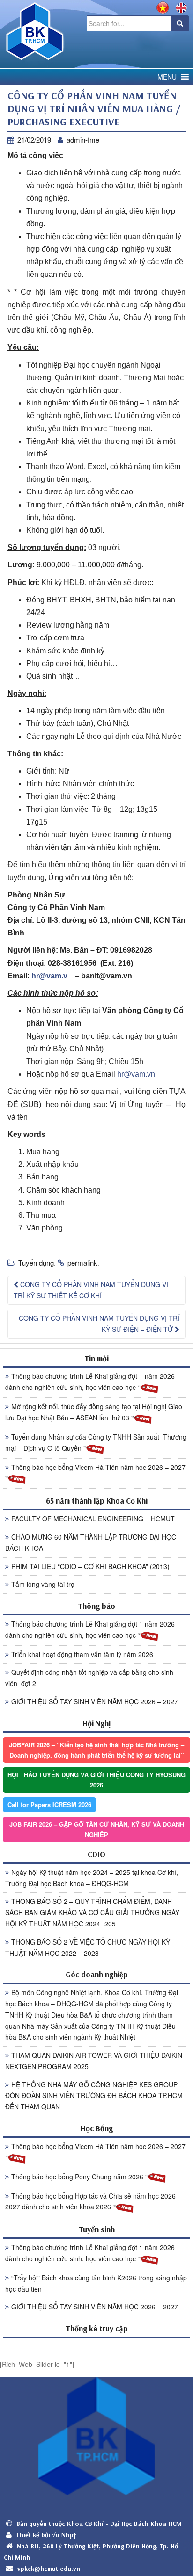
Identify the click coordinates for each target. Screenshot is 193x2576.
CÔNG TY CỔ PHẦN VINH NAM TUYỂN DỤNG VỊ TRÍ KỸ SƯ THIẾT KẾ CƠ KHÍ (91, 1290)
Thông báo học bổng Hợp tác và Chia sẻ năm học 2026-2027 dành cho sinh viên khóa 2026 (92, 2201)
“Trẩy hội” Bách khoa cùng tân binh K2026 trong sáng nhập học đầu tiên (96, 2283)
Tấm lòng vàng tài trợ (43, 1584)
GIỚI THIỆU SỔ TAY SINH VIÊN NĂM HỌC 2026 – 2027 (95, 1701)
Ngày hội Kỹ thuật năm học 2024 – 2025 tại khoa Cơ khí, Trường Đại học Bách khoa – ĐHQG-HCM (92, 1878)
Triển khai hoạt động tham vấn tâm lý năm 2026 (82, 1654)
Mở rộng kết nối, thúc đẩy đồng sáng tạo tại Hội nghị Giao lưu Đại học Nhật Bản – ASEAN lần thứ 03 (94, 1412)
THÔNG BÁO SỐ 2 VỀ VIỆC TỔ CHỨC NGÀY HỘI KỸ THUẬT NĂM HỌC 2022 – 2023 (88, 1947)
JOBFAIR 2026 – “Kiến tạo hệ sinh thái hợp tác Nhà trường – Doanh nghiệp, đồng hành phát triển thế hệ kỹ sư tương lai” (96, 1750)
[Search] (180, 23)
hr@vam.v (49, 976)
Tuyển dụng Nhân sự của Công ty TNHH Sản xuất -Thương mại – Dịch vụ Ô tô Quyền (96, 1442)
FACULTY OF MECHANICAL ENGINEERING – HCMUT (93, 1519)
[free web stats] (96, 2344)
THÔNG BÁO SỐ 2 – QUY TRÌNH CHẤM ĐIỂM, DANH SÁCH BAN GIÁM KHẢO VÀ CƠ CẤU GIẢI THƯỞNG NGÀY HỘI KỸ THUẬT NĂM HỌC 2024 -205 (92, 1912)
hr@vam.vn (136, 1074)
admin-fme (83, 140)
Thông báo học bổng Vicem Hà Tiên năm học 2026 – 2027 (98, 1467)
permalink (82, 1263)
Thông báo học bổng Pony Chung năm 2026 (78, 2177)
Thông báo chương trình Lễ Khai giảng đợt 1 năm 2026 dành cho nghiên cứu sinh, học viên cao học (90, 1382)
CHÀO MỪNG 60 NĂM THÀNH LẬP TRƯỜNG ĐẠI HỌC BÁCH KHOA (91, 1542)
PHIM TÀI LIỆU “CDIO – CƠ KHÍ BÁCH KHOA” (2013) (90, 1566)
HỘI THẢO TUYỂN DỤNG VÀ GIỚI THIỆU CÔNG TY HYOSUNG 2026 (96, 1780)
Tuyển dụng (36, 1263)
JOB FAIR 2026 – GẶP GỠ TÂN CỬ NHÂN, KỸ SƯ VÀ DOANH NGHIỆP (97, 1829)
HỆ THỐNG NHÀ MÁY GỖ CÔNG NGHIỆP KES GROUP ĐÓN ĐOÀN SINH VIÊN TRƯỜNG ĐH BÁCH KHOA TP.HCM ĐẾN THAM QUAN (94, 2096)
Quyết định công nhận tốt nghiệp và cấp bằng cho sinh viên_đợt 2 (89, 1678)
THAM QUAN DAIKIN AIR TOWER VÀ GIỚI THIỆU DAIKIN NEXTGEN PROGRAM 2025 (94, 2061)
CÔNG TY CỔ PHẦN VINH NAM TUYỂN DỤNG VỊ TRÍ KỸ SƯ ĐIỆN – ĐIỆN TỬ (99, 1324)
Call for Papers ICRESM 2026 (49, 1805)
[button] (167, 77)
